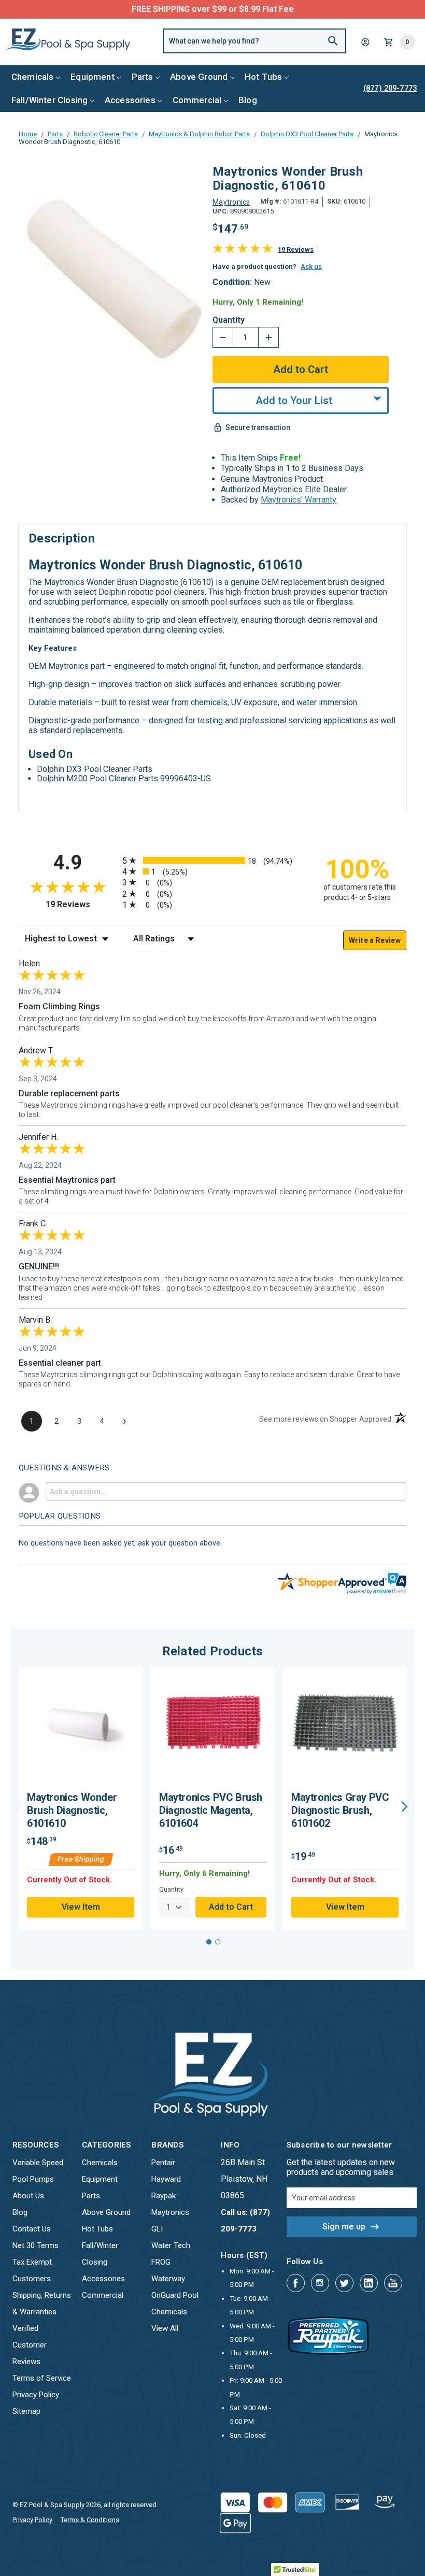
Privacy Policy (36, 2395)
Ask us (311, 267)
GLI (157, 2229)
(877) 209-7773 (251, 9)
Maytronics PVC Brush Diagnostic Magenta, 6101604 (211, 1810)
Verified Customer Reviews (30, 2345)
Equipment (93, 77)
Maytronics (170, 2212)
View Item (81, 1907)
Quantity (229, 320)
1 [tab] (209, 1942)
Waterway (168, 2279)
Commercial (197, 100)
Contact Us (32, 2229)
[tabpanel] (81, 1799)
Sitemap (26, 2411)
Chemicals (33, 77)
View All (165, 2328)
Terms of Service (42, 2378)
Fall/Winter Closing (49, 100)
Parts (143, 77)
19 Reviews (296, 249)
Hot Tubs (263, 77)
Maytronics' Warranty (299, 500)
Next (405, 1807)
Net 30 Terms (36, 2245)
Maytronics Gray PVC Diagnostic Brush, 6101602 (340, 1810)
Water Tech (171, 2245)
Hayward (166, 2179)
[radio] (212, 860)
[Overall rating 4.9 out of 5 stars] (243, 251)
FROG (161, 2262)
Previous (20, 1807)
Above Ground (199, 77)
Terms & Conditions (90, 2520)
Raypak (164, 2196)
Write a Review (375, 940)
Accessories (130, 100)
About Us (28, 2196)
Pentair (163, 2163)
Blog (248, 100)
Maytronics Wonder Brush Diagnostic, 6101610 (72, 1810)
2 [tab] (218, 1942)
